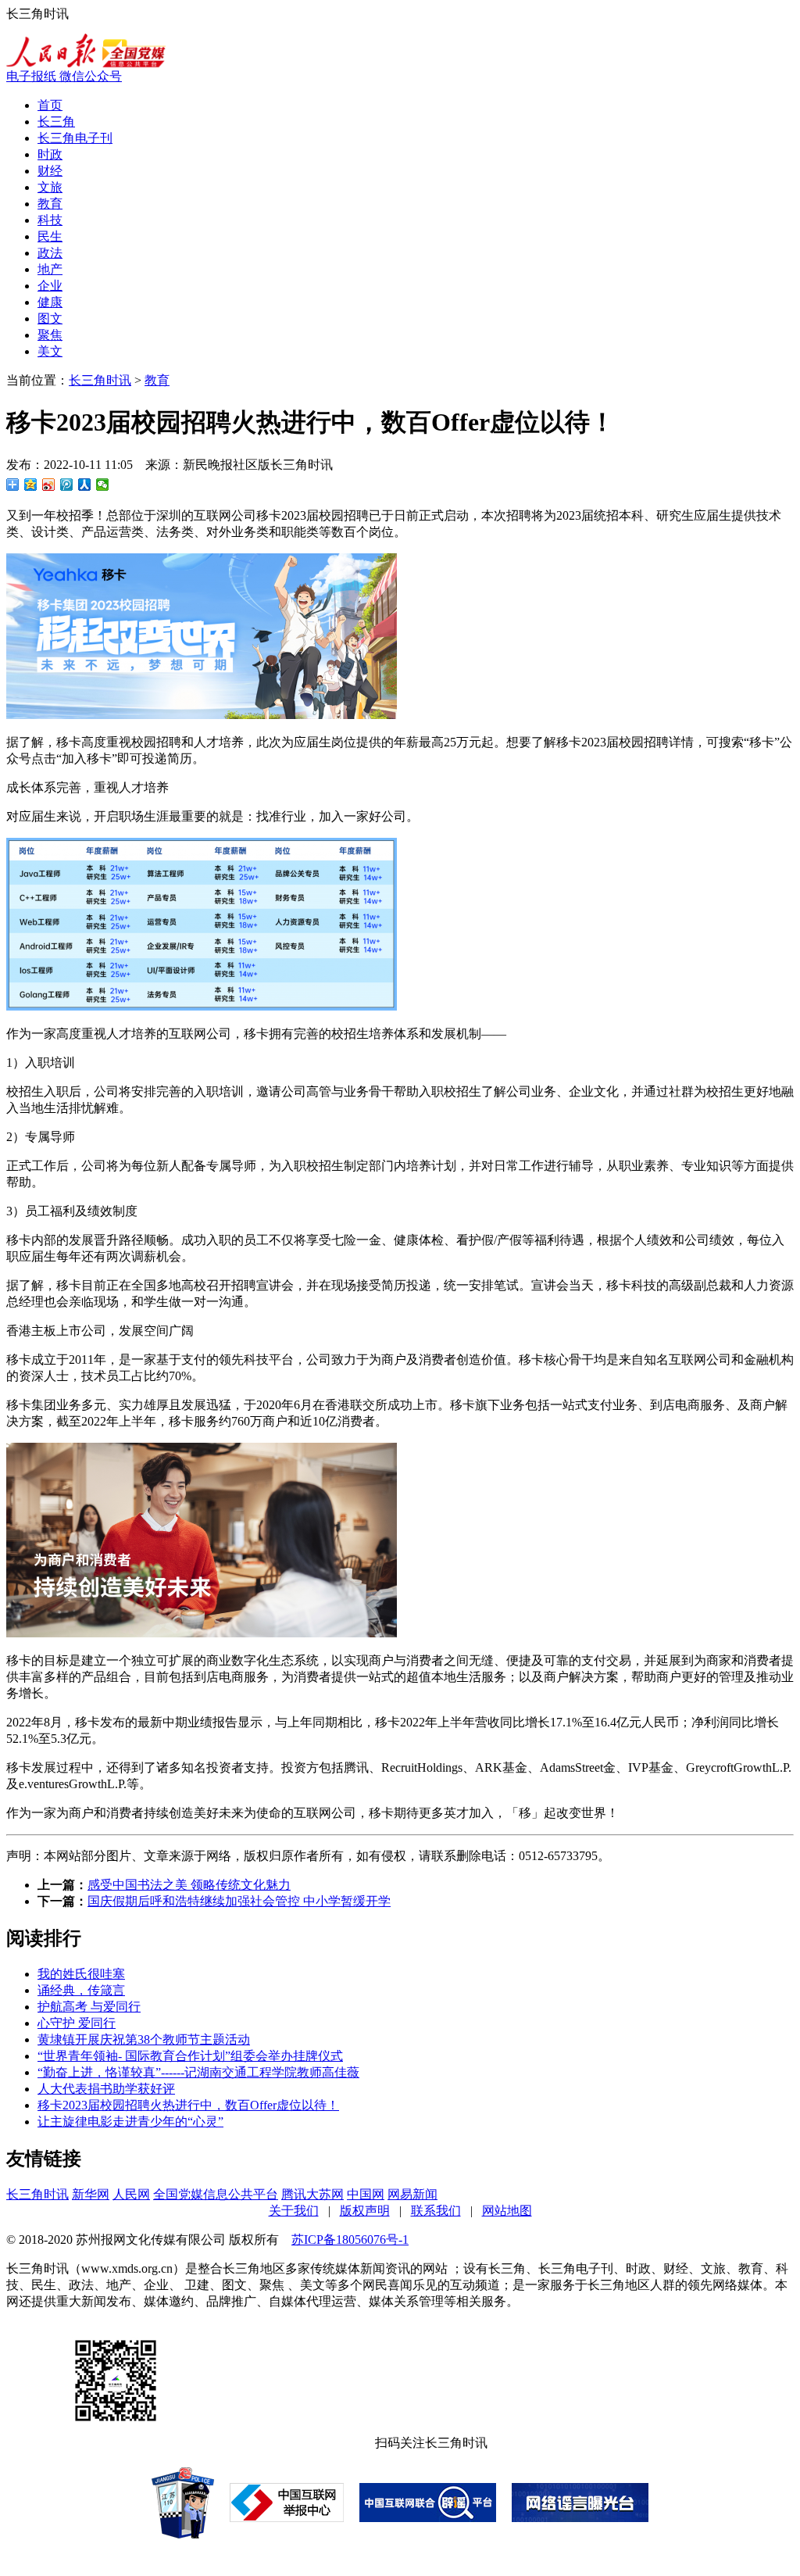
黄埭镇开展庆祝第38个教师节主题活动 (144, 2039)
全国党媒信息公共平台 (216, 2194)
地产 (50, 269)
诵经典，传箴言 (81, 1990)
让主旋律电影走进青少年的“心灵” (130, 2122)
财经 (50, 171)
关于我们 (294, 2211)
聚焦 (50, 335)
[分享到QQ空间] (31, 485)
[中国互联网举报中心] (287, 2518)
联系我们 (436, 2211)
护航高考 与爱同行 (89, 2007)
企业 (50, 286)
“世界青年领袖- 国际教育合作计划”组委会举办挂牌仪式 (190, 2056)
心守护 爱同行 (77, 2023)
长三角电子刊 (75, 138)
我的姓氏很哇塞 (81, 1974)
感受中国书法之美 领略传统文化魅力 (189, 1885)
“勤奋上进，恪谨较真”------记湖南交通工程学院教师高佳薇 (198, 2072)
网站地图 (507, 2211)
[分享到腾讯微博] (67, 485)
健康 (50, 302)
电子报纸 (33, 76)
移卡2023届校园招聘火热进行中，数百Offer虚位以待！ (188, 2105)
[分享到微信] (103, 485)
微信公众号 (91, 76)
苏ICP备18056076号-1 (350, 2240)
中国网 (366, 2194)
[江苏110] (183, 2534)
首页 (50, 105)
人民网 (131, 2194)
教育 (50, 204)
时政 (50, 154)
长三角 (56, 122)
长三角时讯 (100, 380)
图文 (50, 318)
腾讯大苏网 (312, 2194)
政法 (50, 253)
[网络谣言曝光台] (580, 2518)
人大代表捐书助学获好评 (106, 2089)
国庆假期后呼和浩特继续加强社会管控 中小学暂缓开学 (239, 1901)
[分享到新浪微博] (49, 485)
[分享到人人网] (85, 485)
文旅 (50, 187)
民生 (50, 236)
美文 (50, 351)
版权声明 (365, 2211)
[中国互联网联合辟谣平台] (428, 2518)
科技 (50, 220)
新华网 (91, 2194)
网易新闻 (412, 2194)
